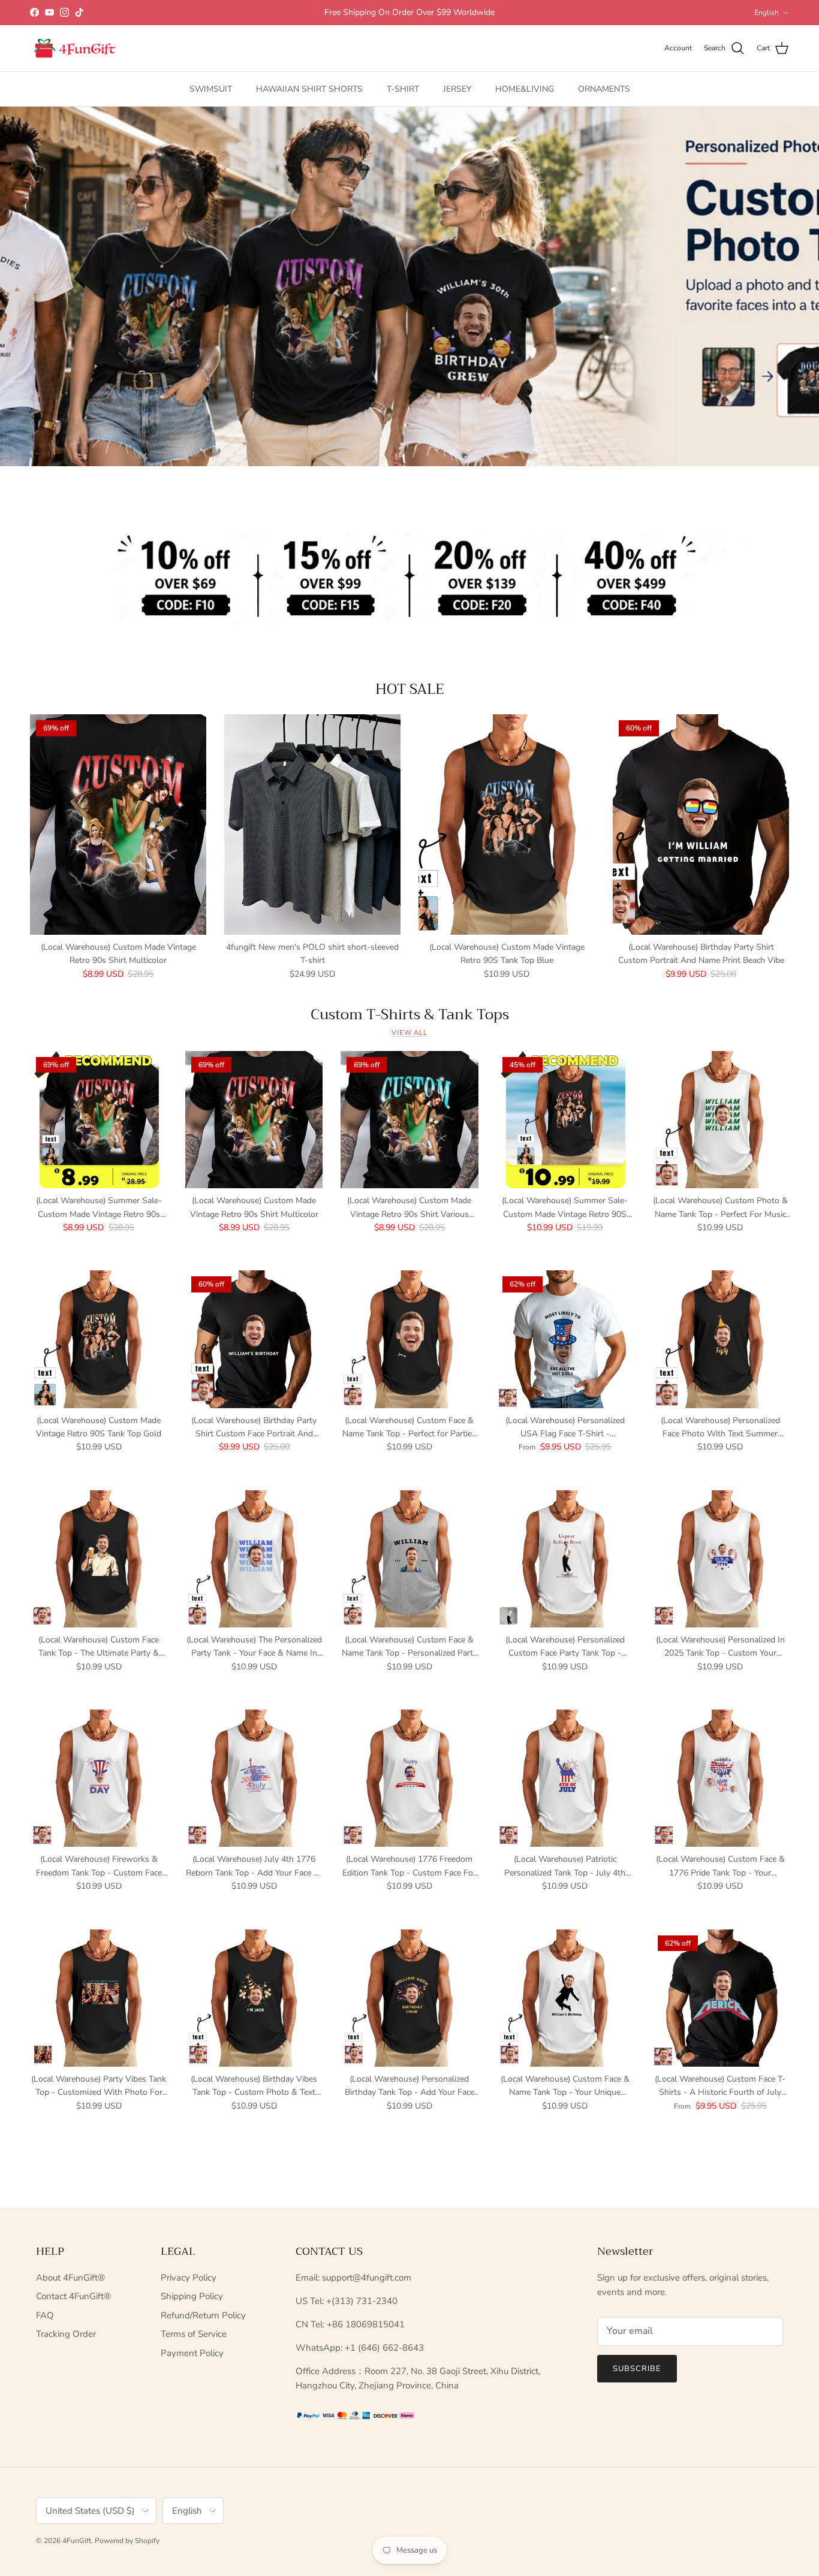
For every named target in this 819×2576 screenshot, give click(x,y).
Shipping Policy (192, 2296)
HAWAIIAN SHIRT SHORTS (309, 89)
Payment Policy (192, 2353)
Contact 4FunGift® (73, 2296)
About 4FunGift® (70, 2278)
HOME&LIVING (525, 89)
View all (409, 1033)
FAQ (45, 2315)
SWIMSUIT (211, 89)
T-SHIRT (403, 89)
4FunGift (77, 2541)
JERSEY (457, 89)
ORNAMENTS (604, 89)
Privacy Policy (189, 2278)
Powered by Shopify (127, 2541)
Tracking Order (66, 2334)
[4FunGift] (75, 49)
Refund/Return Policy (203, 2315)
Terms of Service (194, 2334)
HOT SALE (410, 689)
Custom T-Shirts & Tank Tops (410, 1014)
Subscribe (637, 2369)
